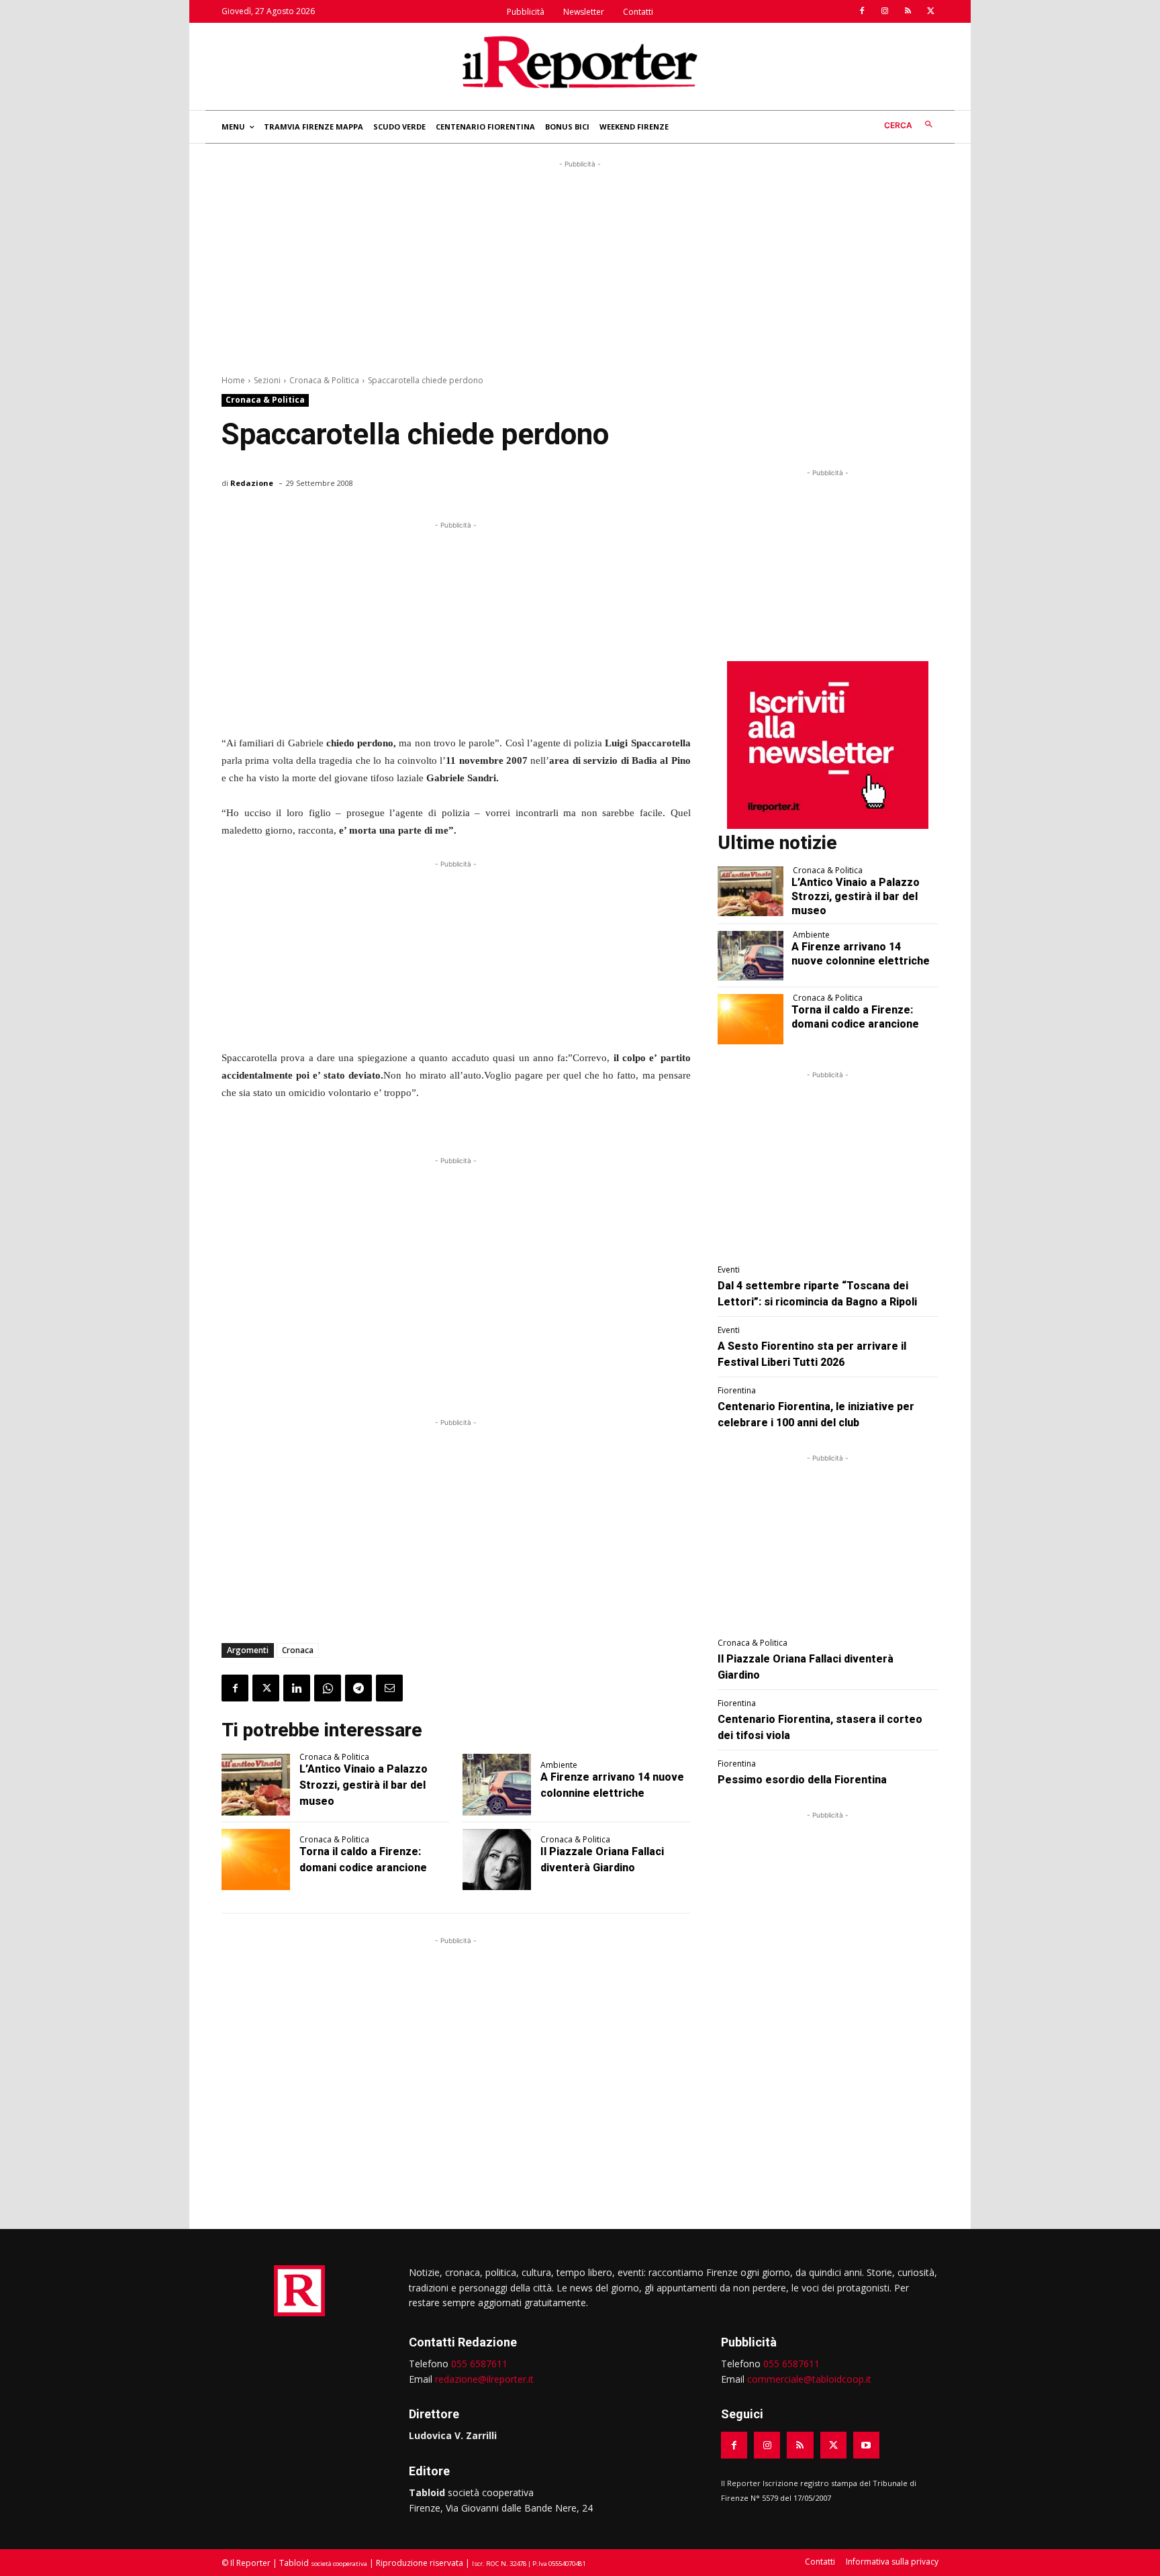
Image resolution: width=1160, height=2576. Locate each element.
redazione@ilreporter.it (484, 2379)
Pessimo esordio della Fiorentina (802, 1780)
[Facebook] (862, 11)
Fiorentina (737, 1391)
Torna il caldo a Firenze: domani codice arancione (855, 1017)
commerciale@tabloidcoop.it (809, 2379)
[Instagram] (885, 11)
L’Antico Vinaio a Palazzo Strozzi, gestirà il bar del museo (364, 1785)
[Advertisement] (580, 265)
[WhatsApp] (328, 1688)
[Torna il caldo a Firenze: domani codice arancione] (256, 1860)
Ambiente (559, 1765)
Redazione (252, 483)
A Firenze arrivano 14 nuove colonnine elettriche (861, 954)
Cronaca (298, 1650)
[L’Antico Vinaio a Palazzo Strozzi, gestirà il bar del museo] (256, 1785)
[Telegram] (358, 1688)
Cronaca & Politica (324, 380)
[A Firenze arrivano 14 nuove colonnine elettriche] (497, 1785)
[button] (911, 125)
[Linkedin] (297, 1688)
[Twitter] (930, 11)
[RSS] (908, 11)
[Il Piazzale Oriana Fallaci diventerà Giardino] (497, 1860)
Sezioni (267, 380)
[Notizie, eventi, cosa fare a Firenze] (580, 62)
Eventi (729, 1270)
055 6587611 (479, 2364)
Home (233, 380)
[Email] (389, 1688)
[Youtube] (866, 2445)
